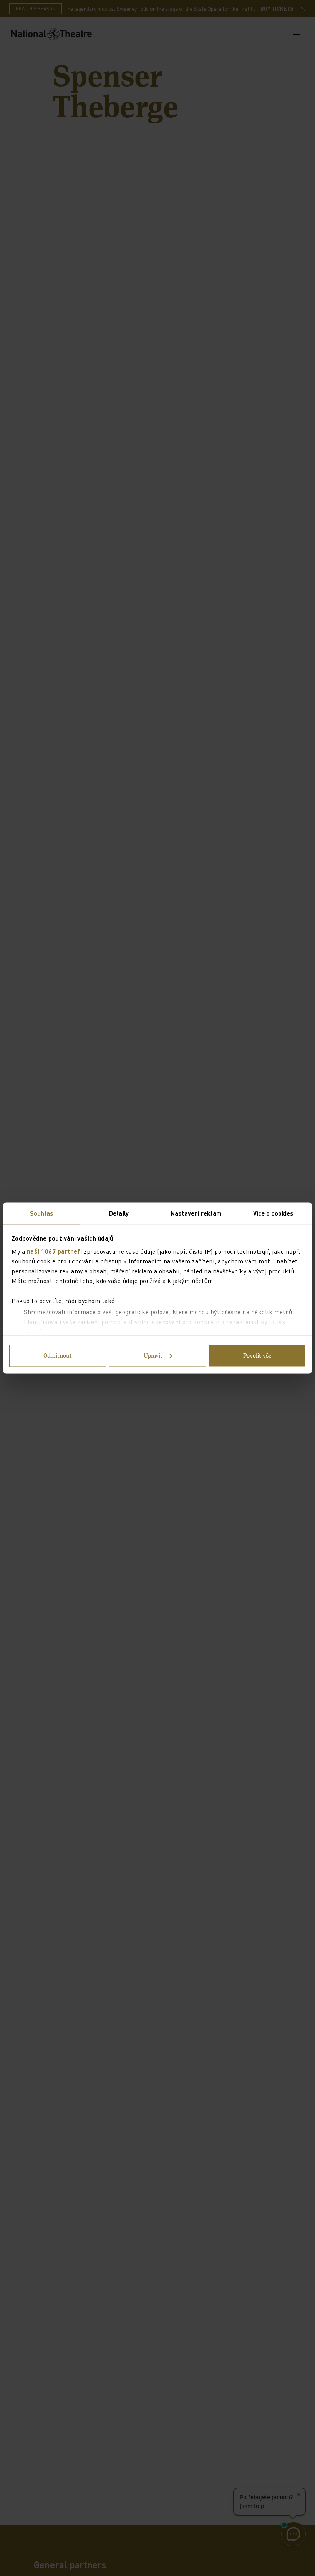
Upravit (153, 1356)
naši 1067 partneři (55, 1251)
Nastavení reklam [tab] (196, 1213)
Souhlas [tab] (42, 1213)
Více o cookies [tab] (273, 1213)
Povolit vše (257, 1356)
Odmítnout (58, 1356)
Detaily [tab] (119, 1213)
